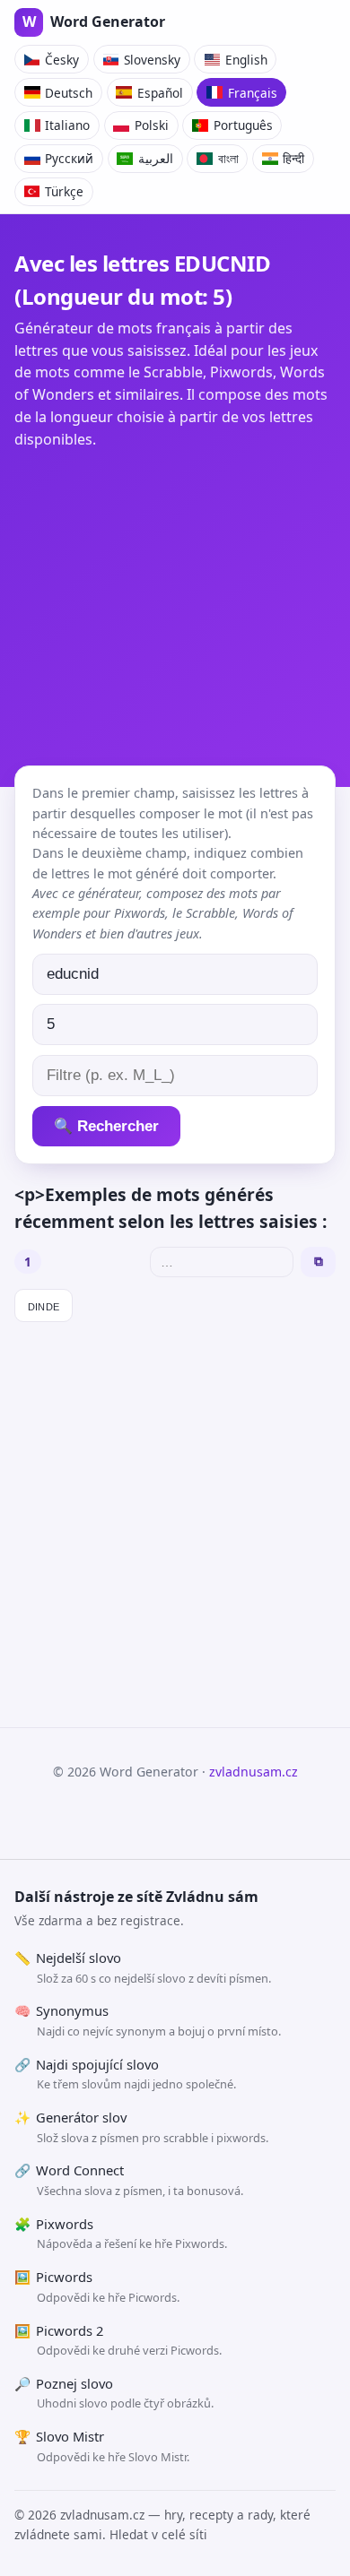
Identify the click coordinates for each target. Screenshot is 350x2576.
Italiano (67, 125)
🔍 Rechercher (106, 1126)
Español (160, 93)
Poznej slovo (114, 2393)
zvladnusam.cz (254, 1772)
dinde (44, 1305)
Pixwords (121, 2234)
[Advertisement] (175, 601)
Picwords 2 (118, 2340)
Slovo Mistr (102, 2446)
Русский (69, 158)
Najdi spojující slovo (125, 2074)
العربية (156, 158)
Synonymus (148, 2020)
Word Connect (129, 2180)
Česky (62, 60)
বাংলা (228, 158)
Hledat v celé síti (158, 2534)
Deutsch (69, 93)
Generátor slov (141, 2127)
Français (253, 93)
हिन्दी (293, 158)
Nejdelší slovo (143, 1967)
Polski (152, 125)
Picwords (97, 2286)
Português (243, 125)
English (246, 60)
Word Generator (94, 22)
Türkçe (64, 191)
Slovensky (152, 60)
